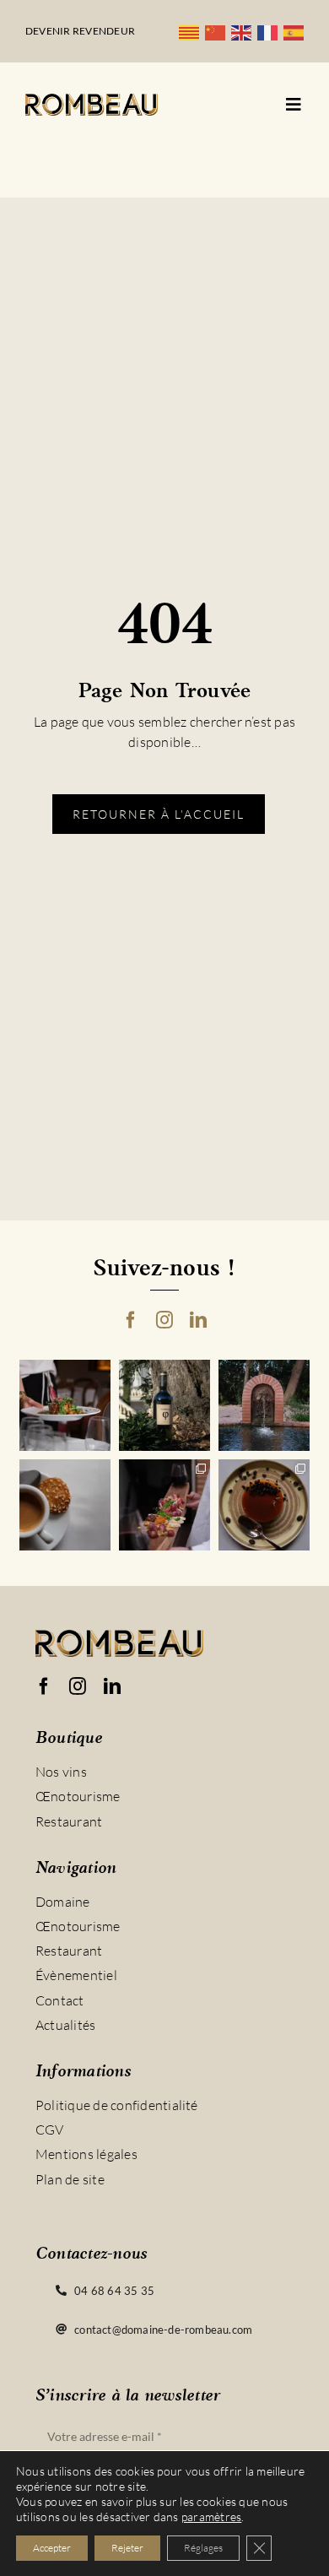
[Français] (270, 31)
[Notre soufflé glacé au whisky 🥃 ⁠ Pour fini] (264, 1505)
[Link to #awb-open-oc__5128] (294, 105)
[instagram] (164, 1320)
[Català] (192, 31)
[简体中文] (218, 31)
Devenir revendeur (80, 31)
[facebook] (131, 1320)
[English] (244, 31)
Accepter (52, 2548)
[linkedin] (198, 1320)
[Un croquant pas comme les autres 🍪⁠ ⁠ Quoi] (65, 1505)
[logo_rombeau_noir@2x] (92, 100)
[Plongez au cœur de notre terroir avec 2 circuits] (164, 1505)
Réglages (203, 2548)
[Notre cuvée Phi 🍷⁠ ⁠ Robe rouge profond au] (164, 1405)
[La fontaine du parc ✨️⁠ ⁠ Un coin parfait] (264, 1405)
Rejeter (127, 2548)
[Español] (297, 31)
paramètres (211, 2516)
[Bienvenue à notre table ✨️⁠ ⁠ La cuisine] (65, 1405)
